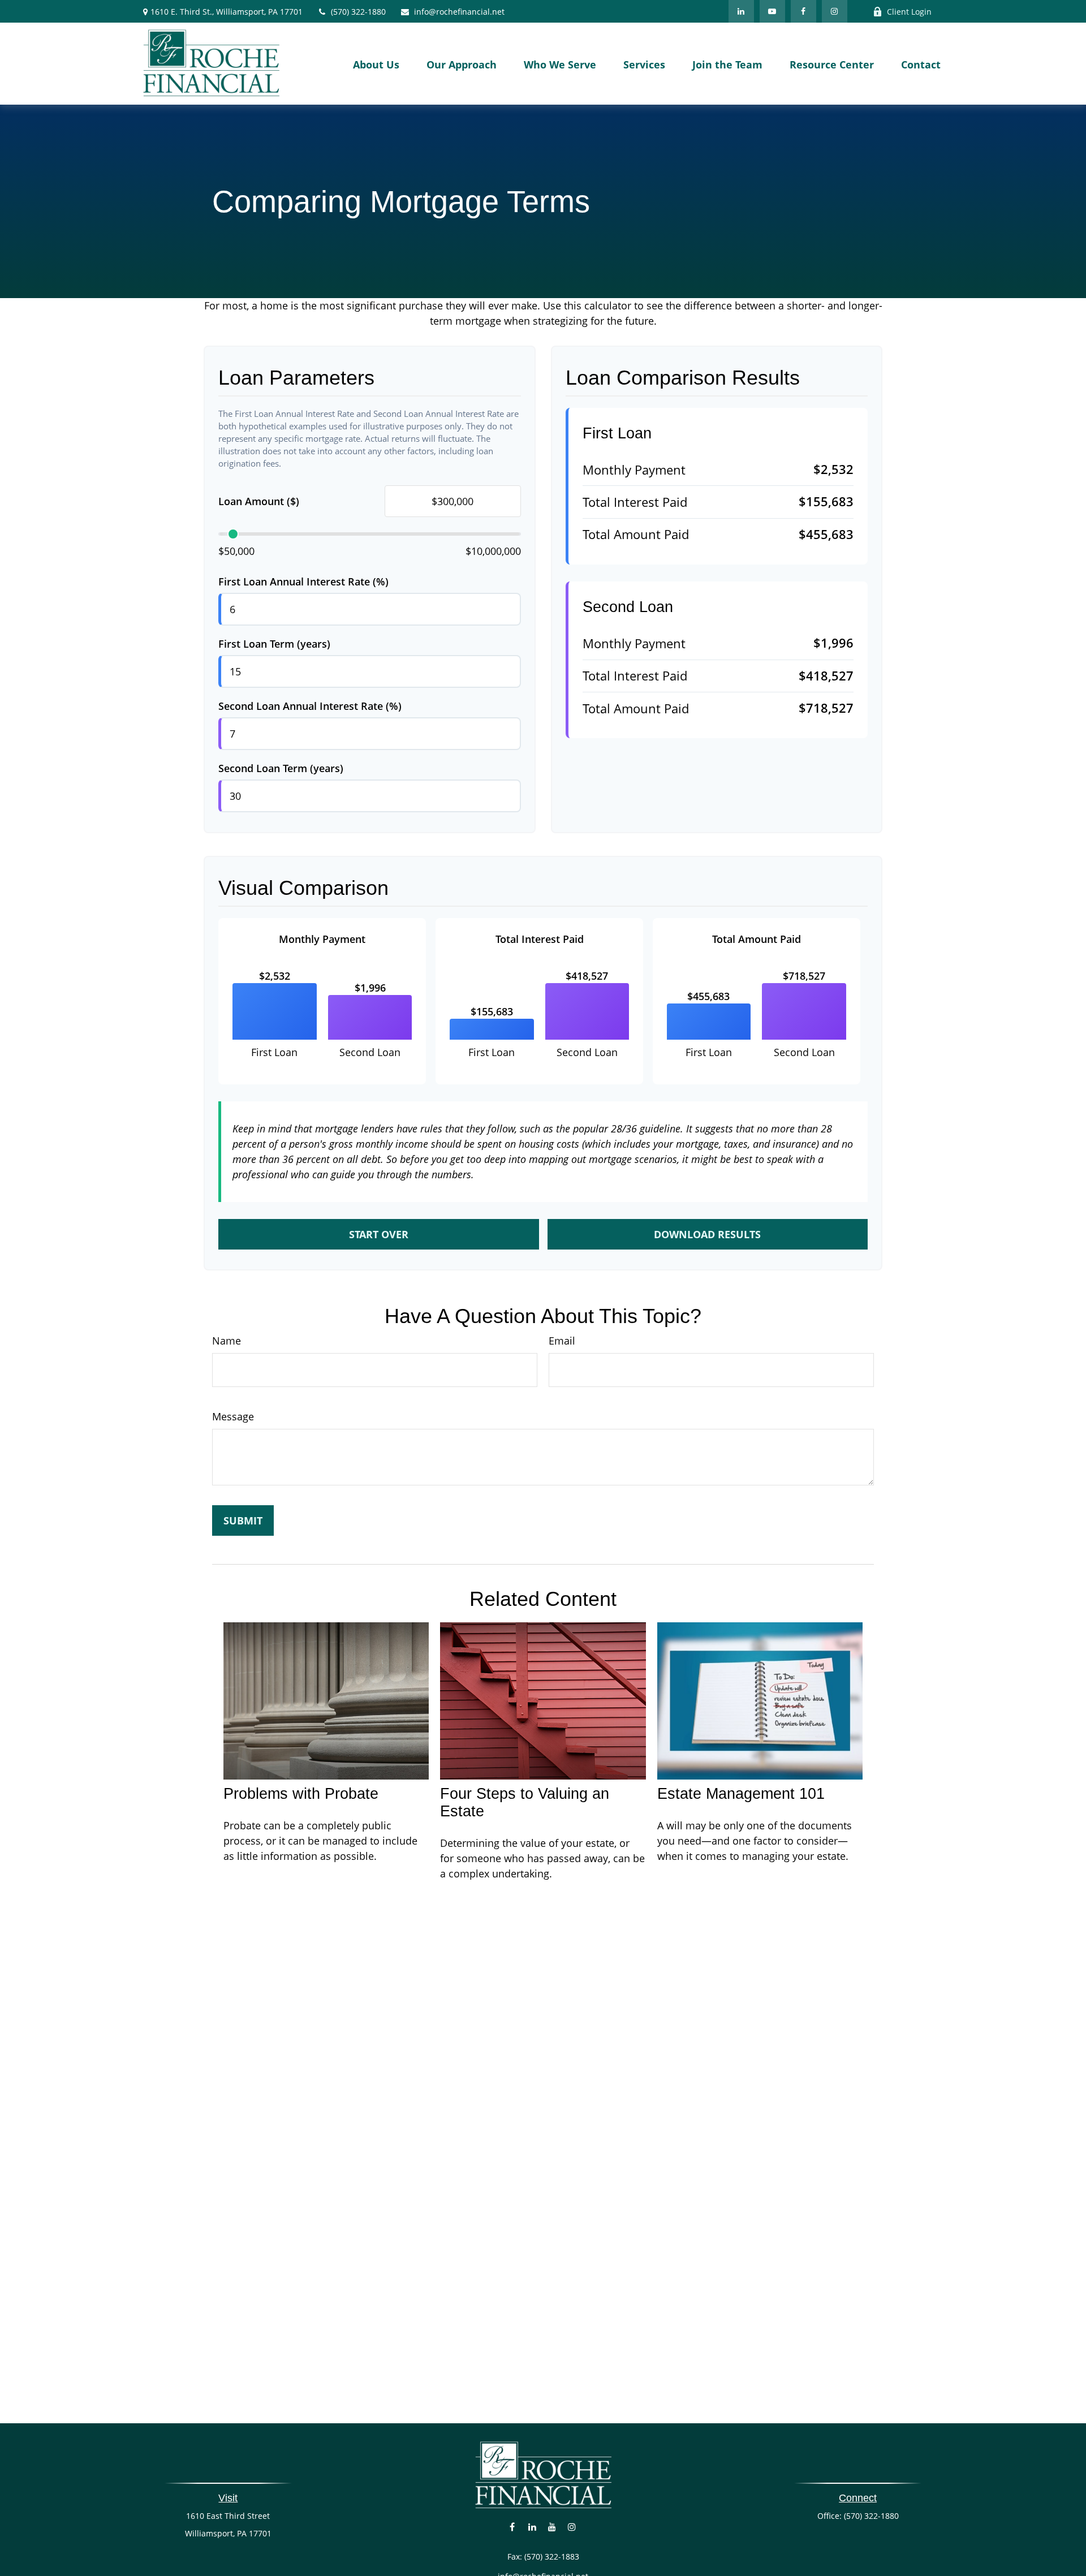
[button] (376, 63)
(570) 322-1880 (358, 12)
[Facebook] (803, 11)
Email (562, 1341)
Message (233, 1416)
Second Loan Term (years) (281, 768)
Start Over (379, 1234)
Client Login (909, 12)
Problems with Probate (301, 1794)
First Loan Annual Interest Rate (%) (303, 581)
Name (227, 1341)
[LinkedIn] (741, 11)
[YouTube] (772, 11)
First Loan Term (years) (274, 644)
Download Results (707, 1234)
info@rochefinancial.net (459, 12)
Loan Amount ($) (259, 501)
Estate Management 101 (741, 1794)
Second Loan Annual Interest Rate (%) (310, 706)
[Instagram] (572, 2527)
